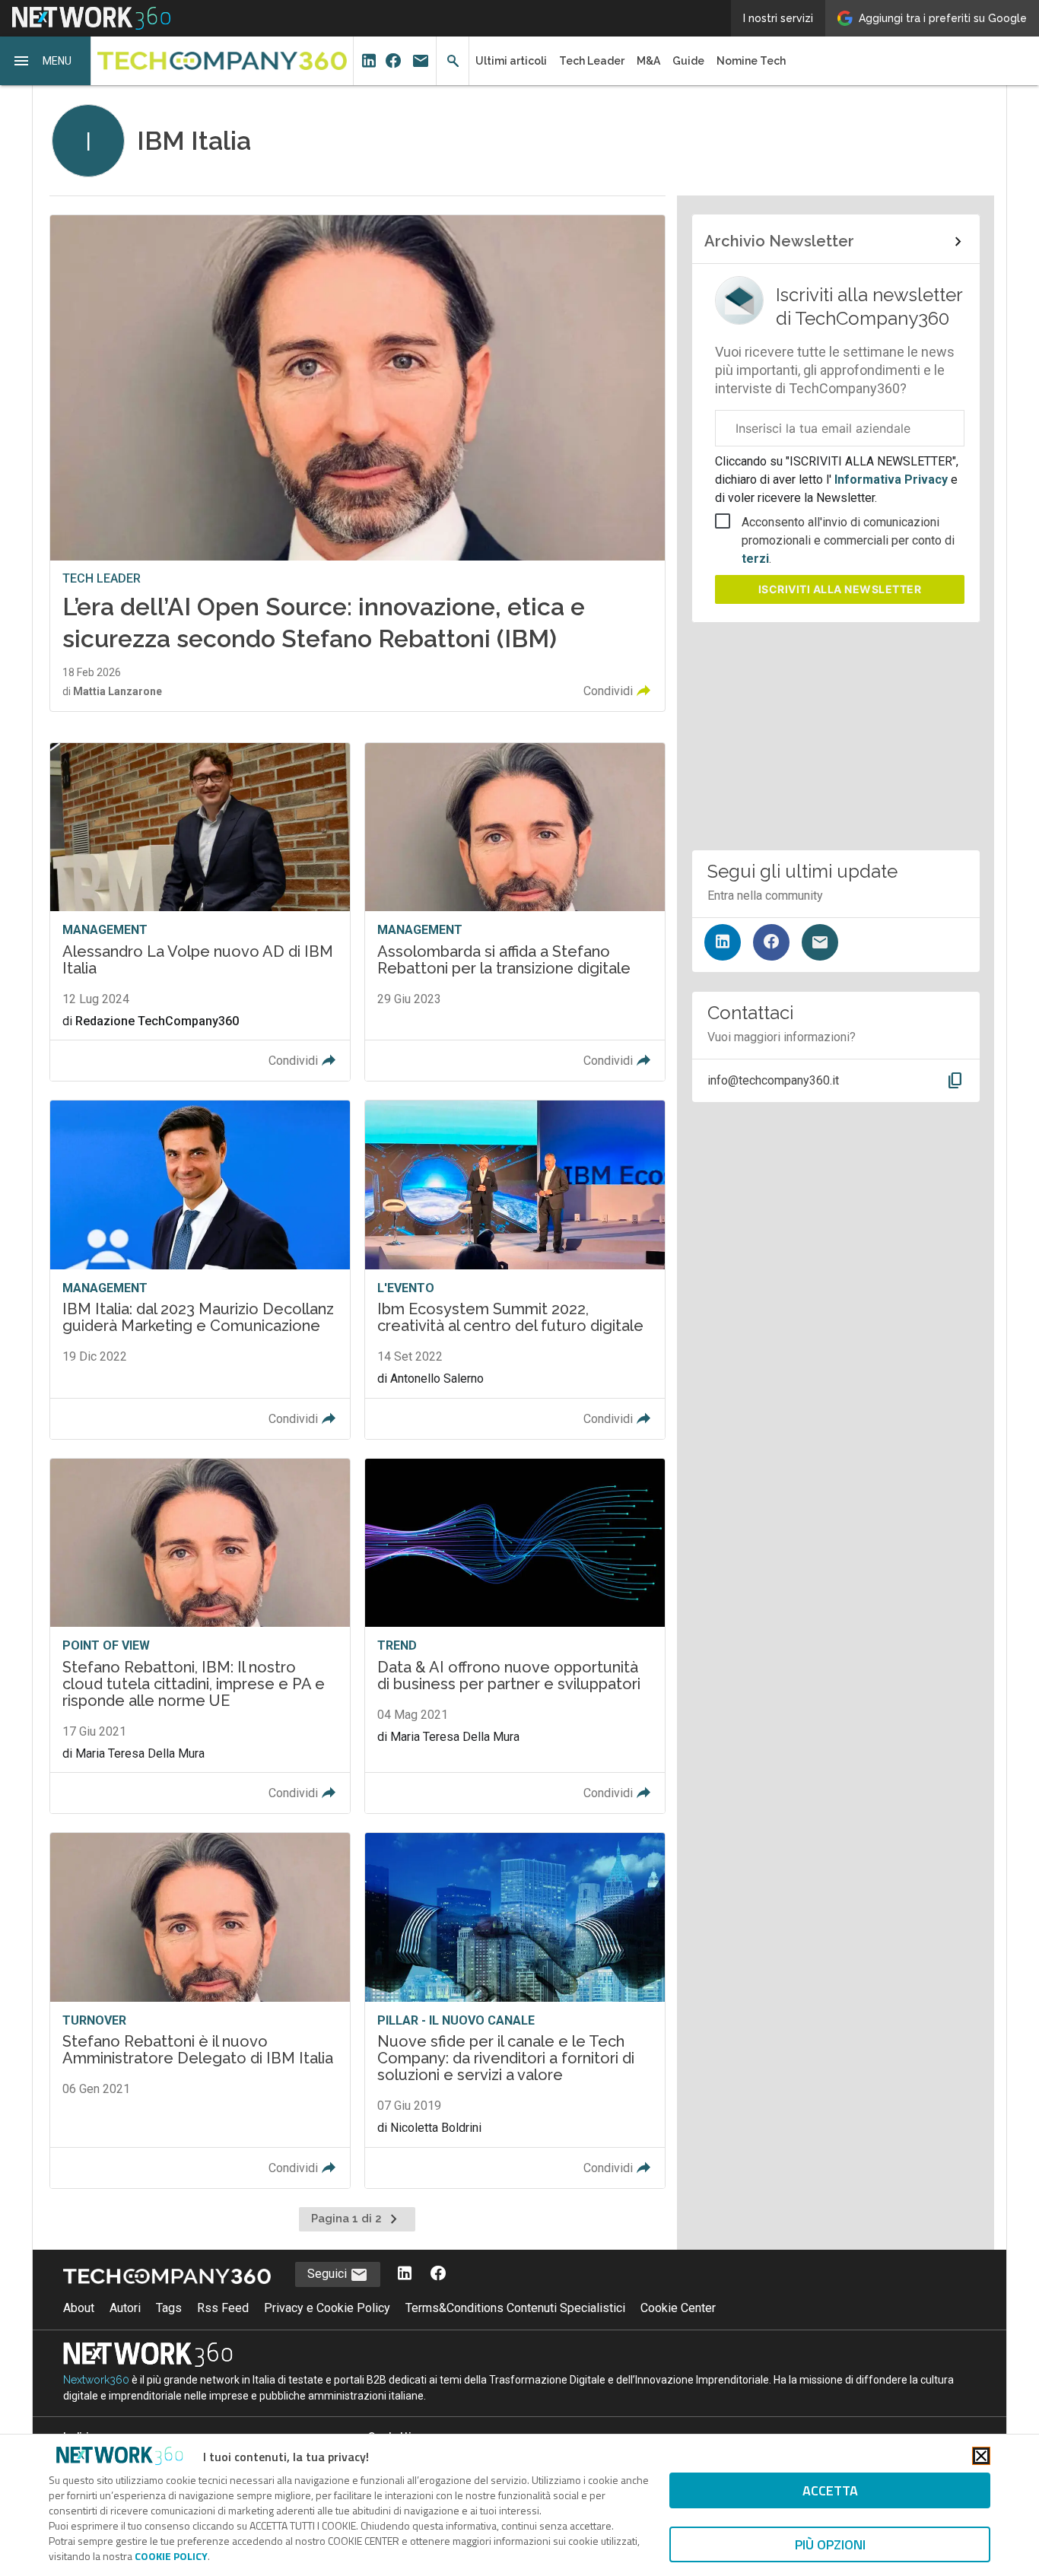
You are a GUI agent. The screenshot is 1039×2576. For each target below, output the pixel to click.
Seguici (329, 2274)
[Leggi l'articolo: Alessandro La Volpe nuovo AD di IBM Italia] (200, 912)
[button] (46, 61)
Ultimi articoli (511, 61)
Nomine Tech (751, 61)
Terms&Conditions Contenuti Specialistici (515, 2308)
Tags (169, 2308)
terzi (755, 559)
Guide (688, 61)
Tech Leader (592, 61)
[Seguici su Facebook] (771, 942)
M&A (648, 61)
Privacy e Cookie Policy (327, 2308)
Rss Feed (223, 2308)
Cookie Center (678, 2308)
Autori (125, 2308)
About (79, 2308)
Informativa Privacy (891, 480)
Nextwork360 (96, 2380)
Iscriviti (840, 589)
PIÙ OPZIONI (830, 2544)
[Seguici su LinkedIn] (723, 942)
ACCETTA (830, 2490)
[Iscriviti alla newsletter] (820, 942)
